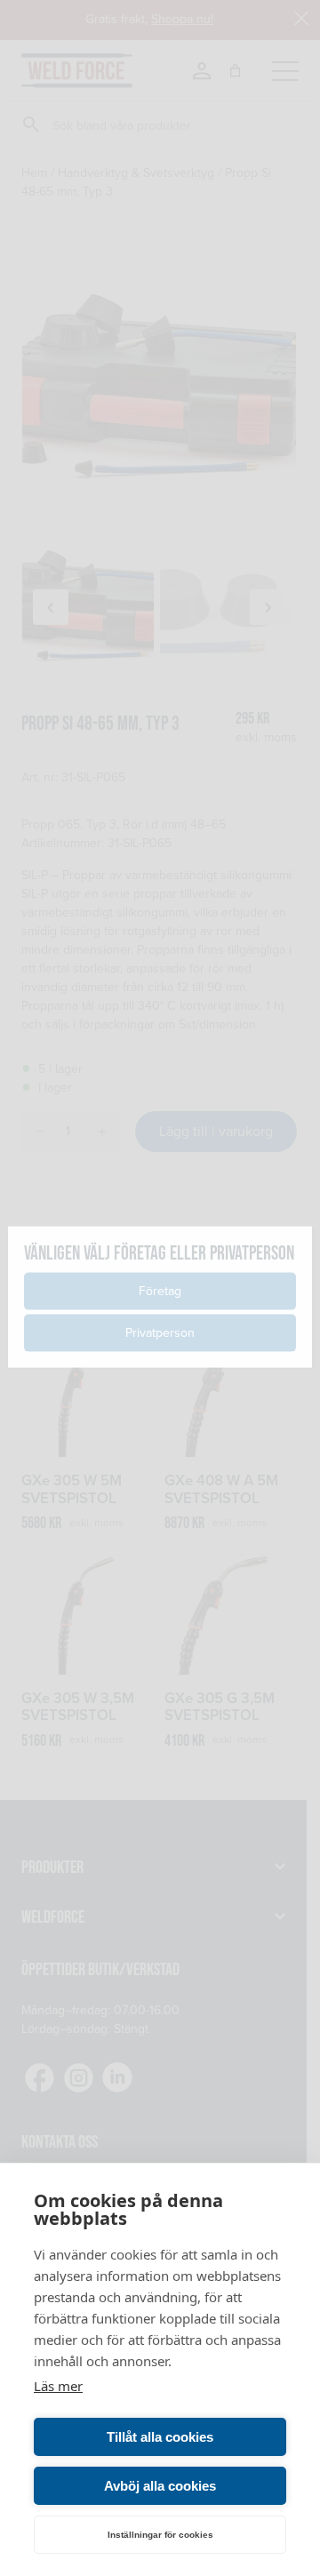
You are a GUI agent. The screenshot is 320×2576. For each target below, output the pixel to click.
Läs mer (58, 2386)
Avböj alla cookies (160, 2486)
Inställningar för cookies (160, 2535)
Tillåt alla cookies (160, 2437)
